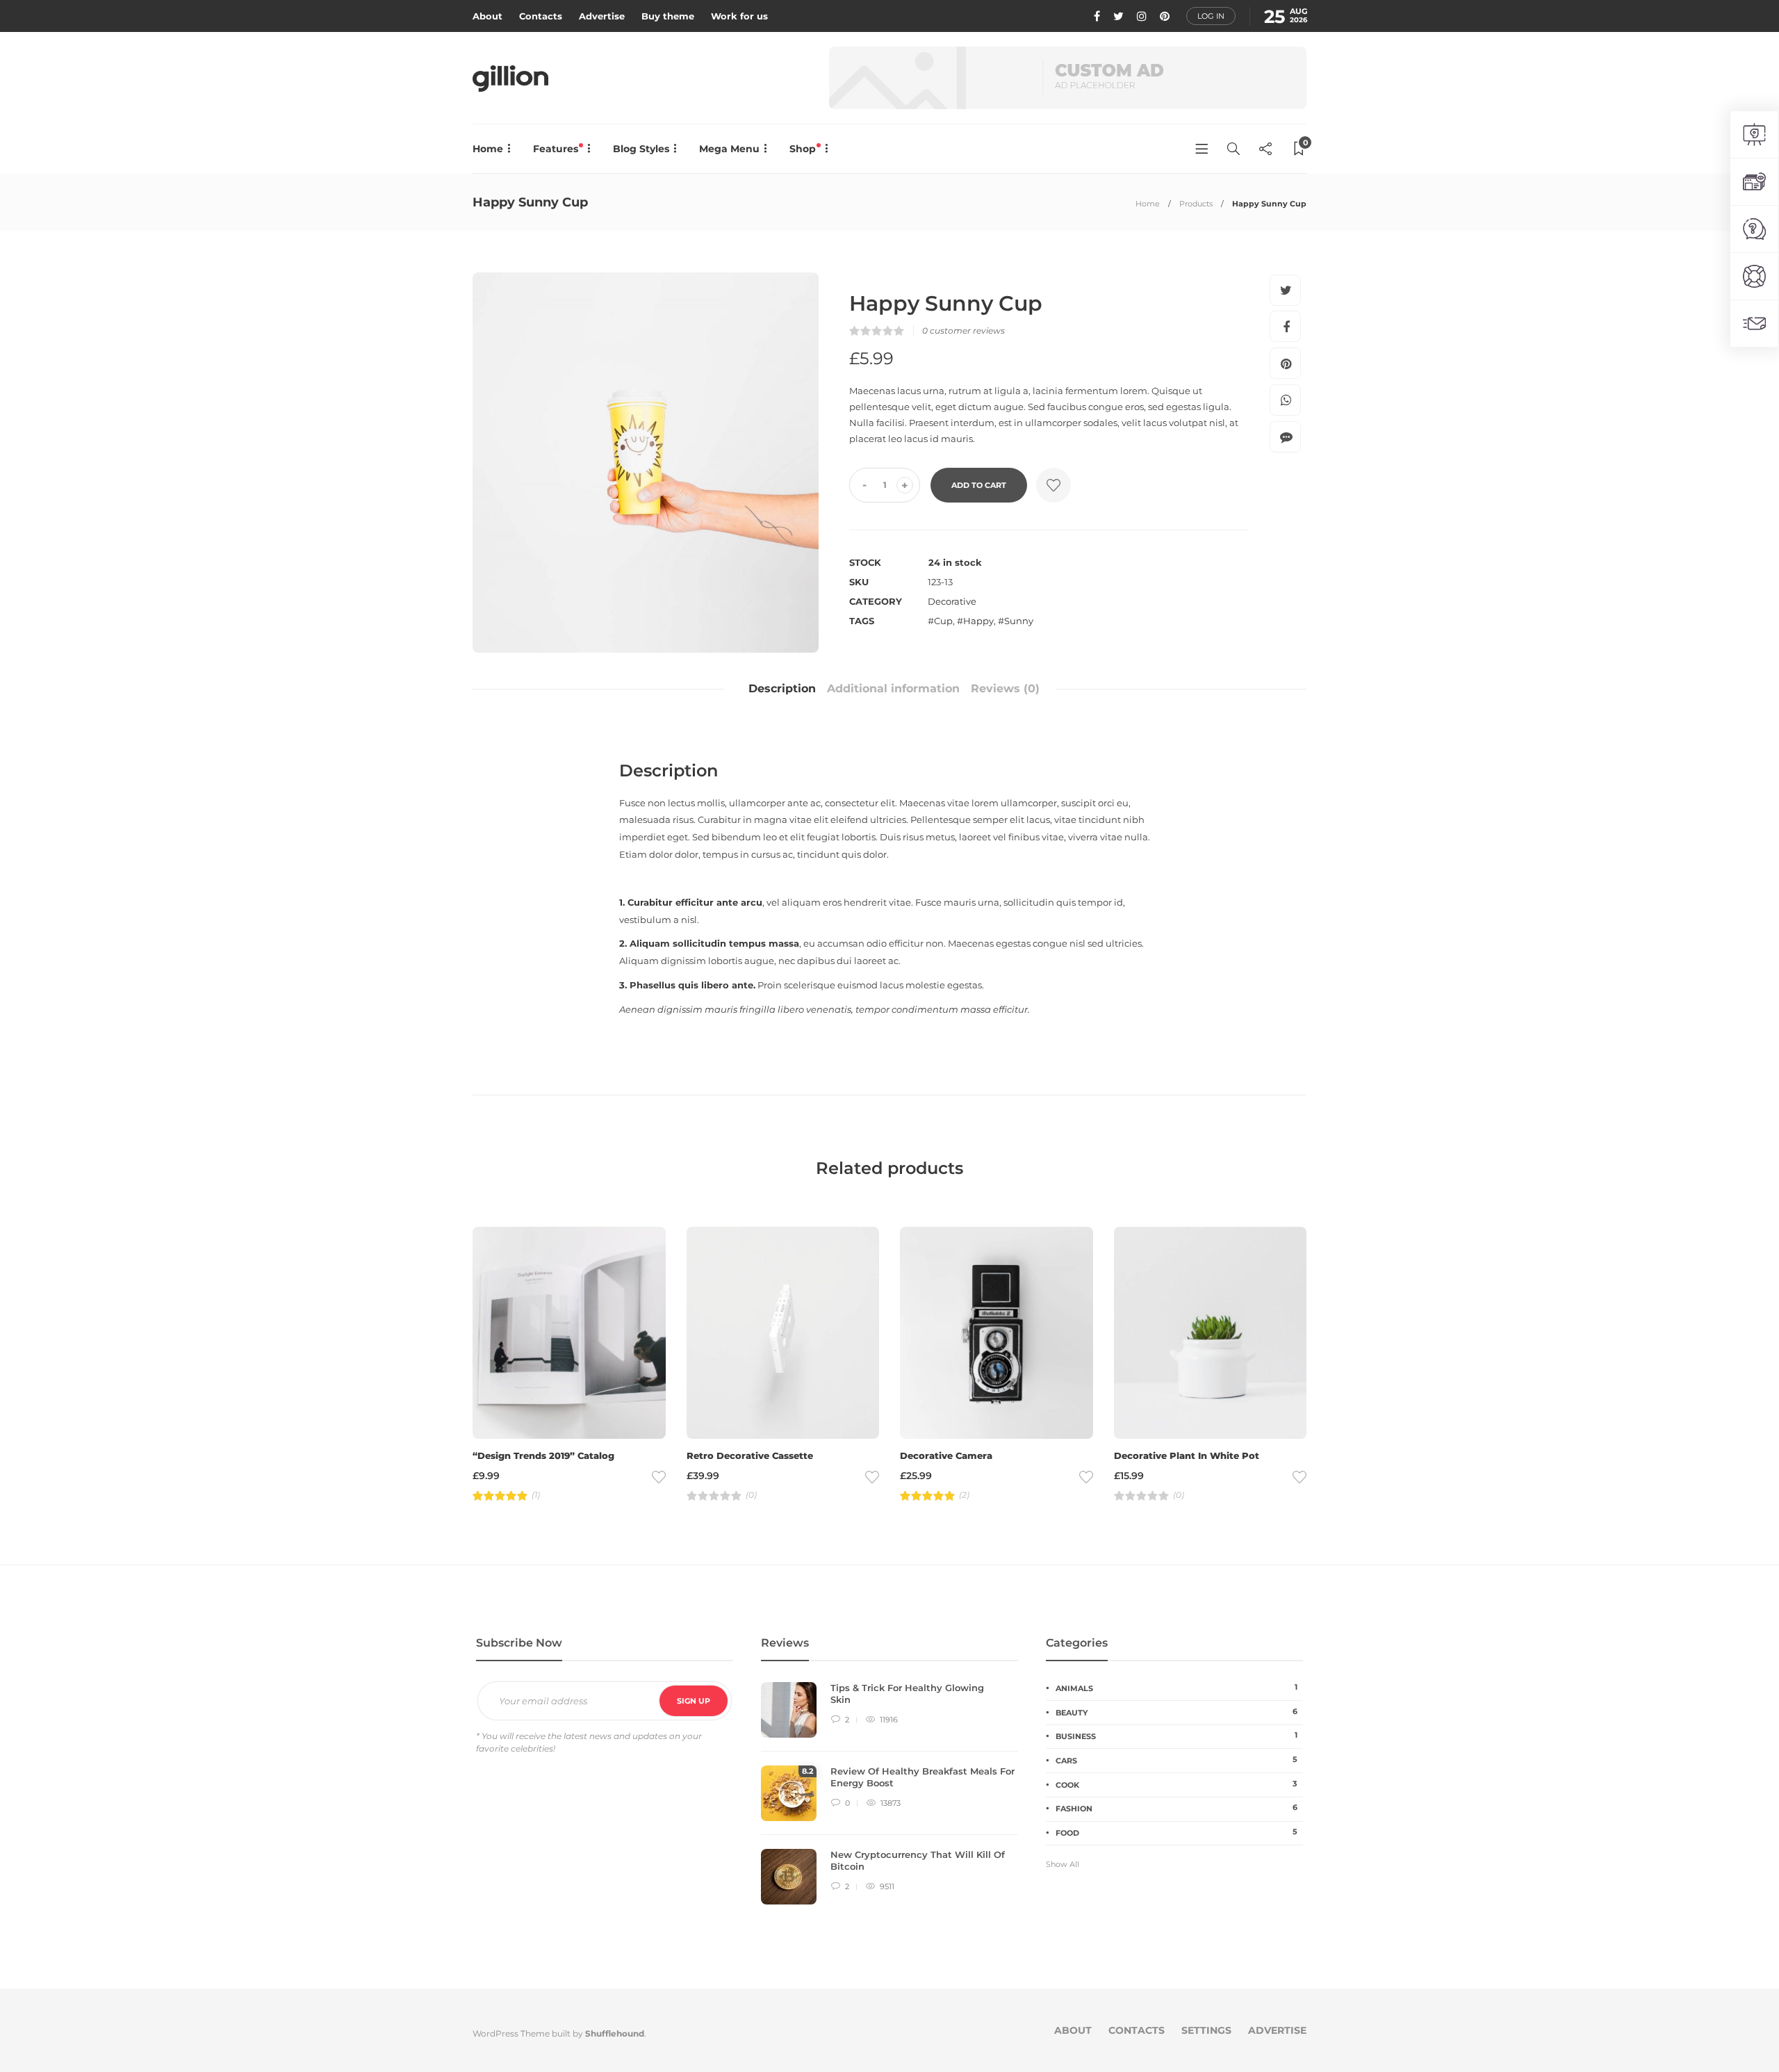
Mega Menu (729, 149)
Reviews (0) (1005, 688)
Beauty (1177, 1712)
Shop (804, 149)
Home (488, 149)
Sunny (1019, 621)
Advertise (602, 16)
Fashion (1177, 1808)
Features (557, 149)
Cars (1177, 1760)
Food (1177, 1832)
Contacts (541, 16)
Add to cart (979, 485)
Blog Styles (641, 149)
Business (1177, 1736)
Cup (943, 621)
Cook (1177, 1784)
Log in (1211, 16)
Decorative (952, 601)
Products (1196, 204)
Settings (1206, 2030)
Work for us (739, 16)
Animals (1177, 1688)
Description (782, 688)
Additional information (893, 688)
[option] (646, 463)
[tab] (782, 689)
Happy (978, 621)
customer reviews (964, 331)
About (487, 16)
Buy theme (668, 16)
